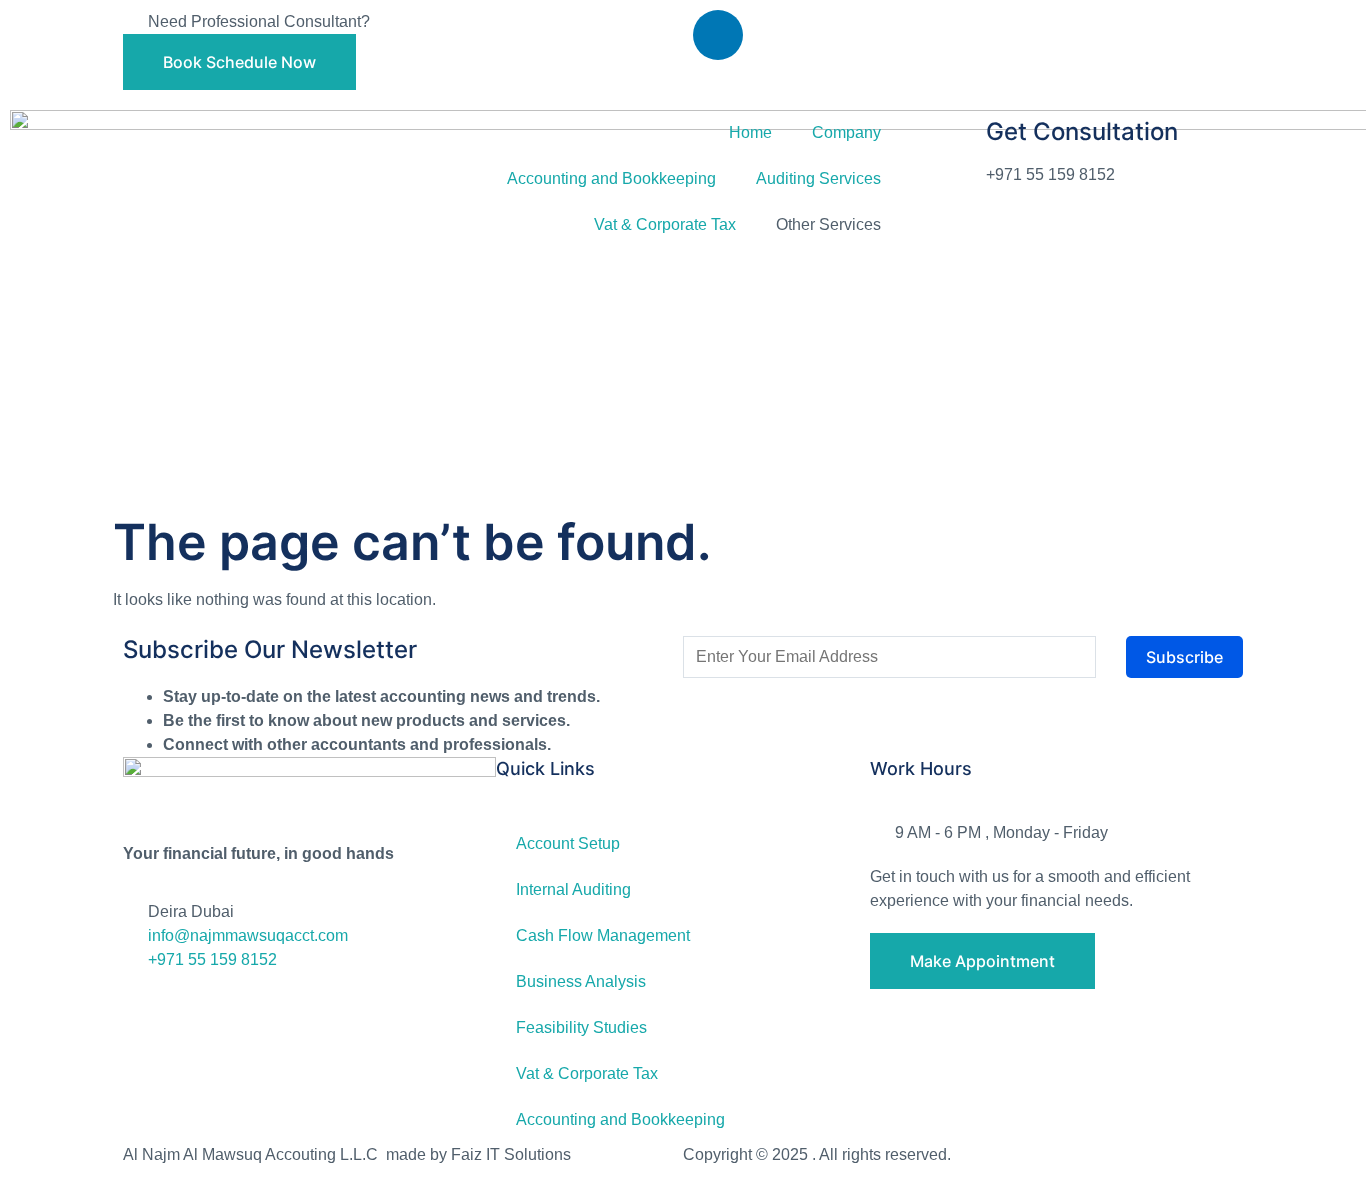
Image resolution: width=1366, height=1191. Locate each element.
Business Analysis (581, 981)
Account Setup (568, 843)
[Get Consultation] (946, 148)
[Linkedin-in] (718, 35)
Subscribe (1184, 657)
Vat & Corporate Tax (665, 224)
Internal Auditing (573, 889)
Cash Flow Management (603, 935)
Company (846, 132)
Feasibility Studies (581, 1027)
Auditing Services (818, 178)
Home (750, 132)
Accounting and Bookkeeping (611, 178)
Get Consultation (1082, 131)
